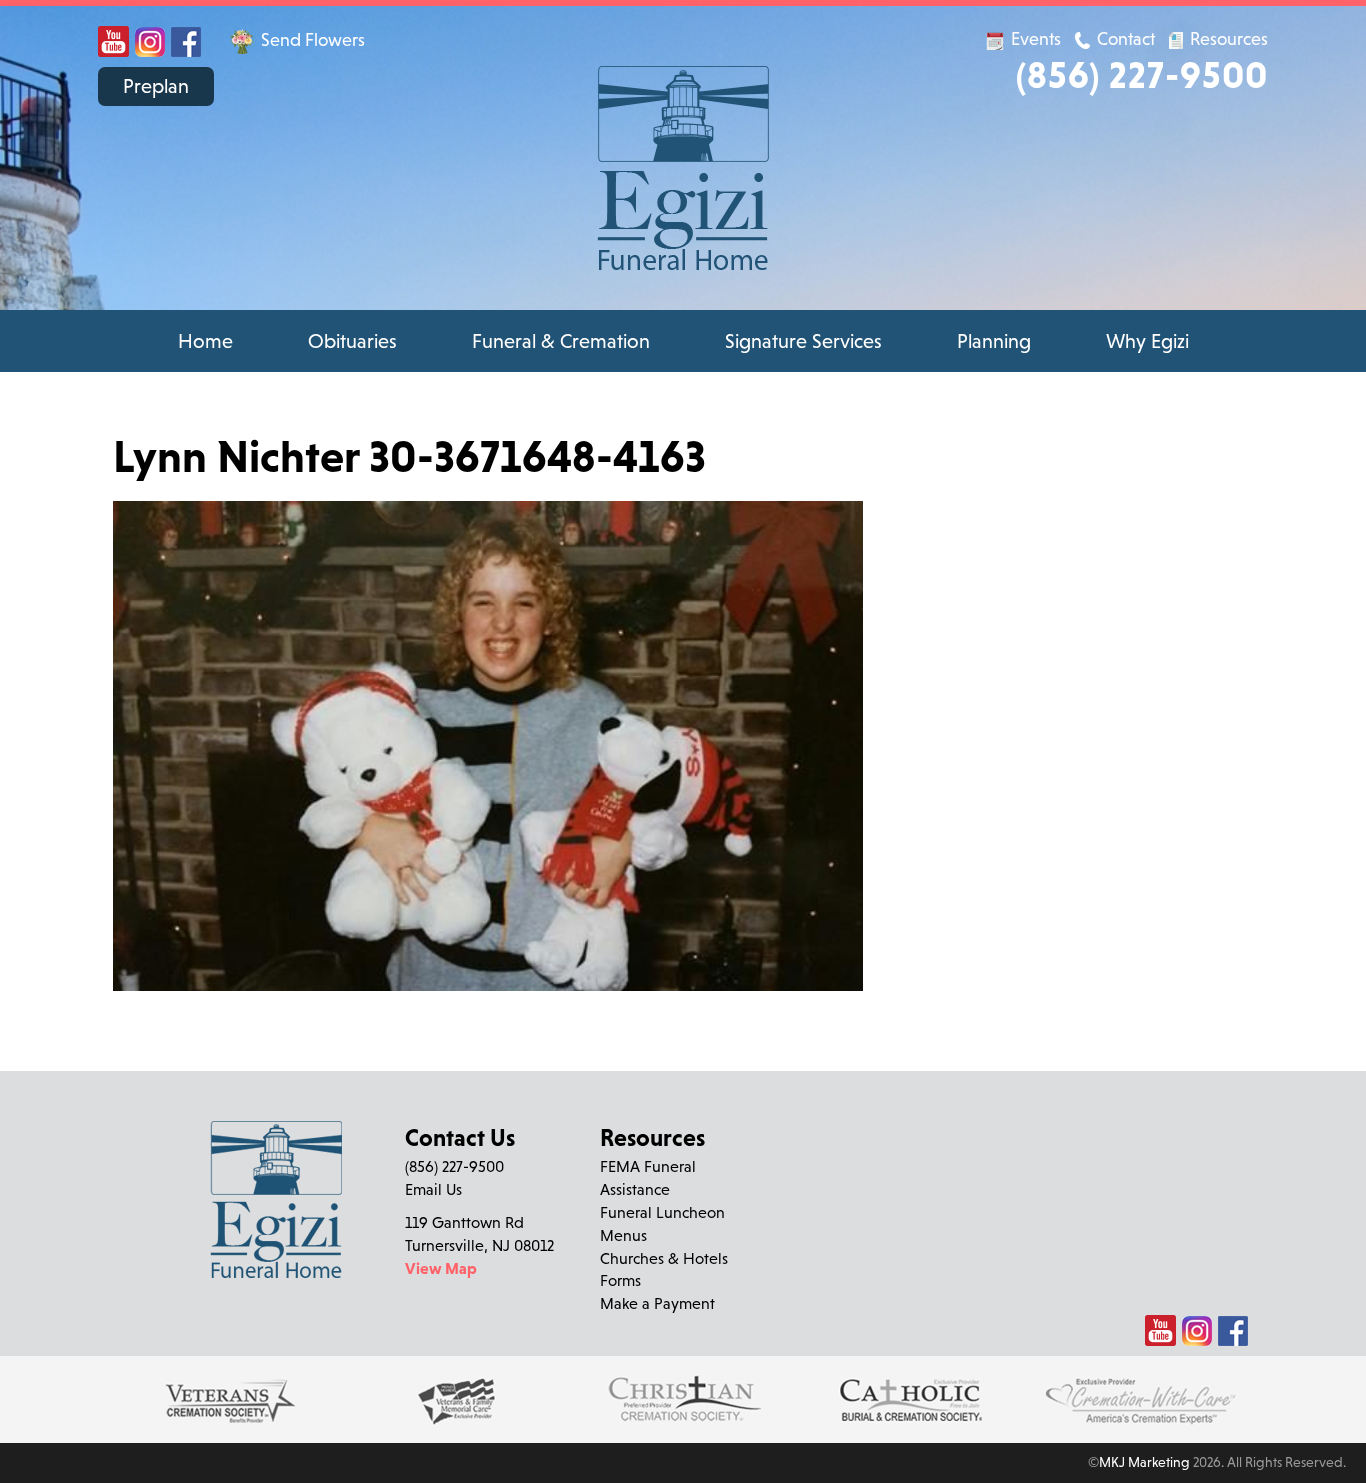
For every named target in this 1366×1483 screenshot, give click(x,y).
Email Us (433, 1189)
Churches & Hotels (664, 1258)
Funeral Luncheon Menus (662, 1223)
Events (1036, 38)
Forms (620, 1280)
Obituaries (352, 341)
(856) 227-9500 (1142, 74)
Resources (1227, 38)
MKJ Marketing (1144, 1462)
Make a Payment (657, 1303)
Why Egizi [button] (1147, 341)
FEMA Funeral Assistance (648, 1177)
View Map (441, 1268)
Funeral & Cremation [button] (561, 341)
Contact (1126, 38)
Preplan (156, 86)
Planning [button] (994, 341)
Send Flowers (311, 39)
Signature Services (803, 341)
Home (205, 341)
